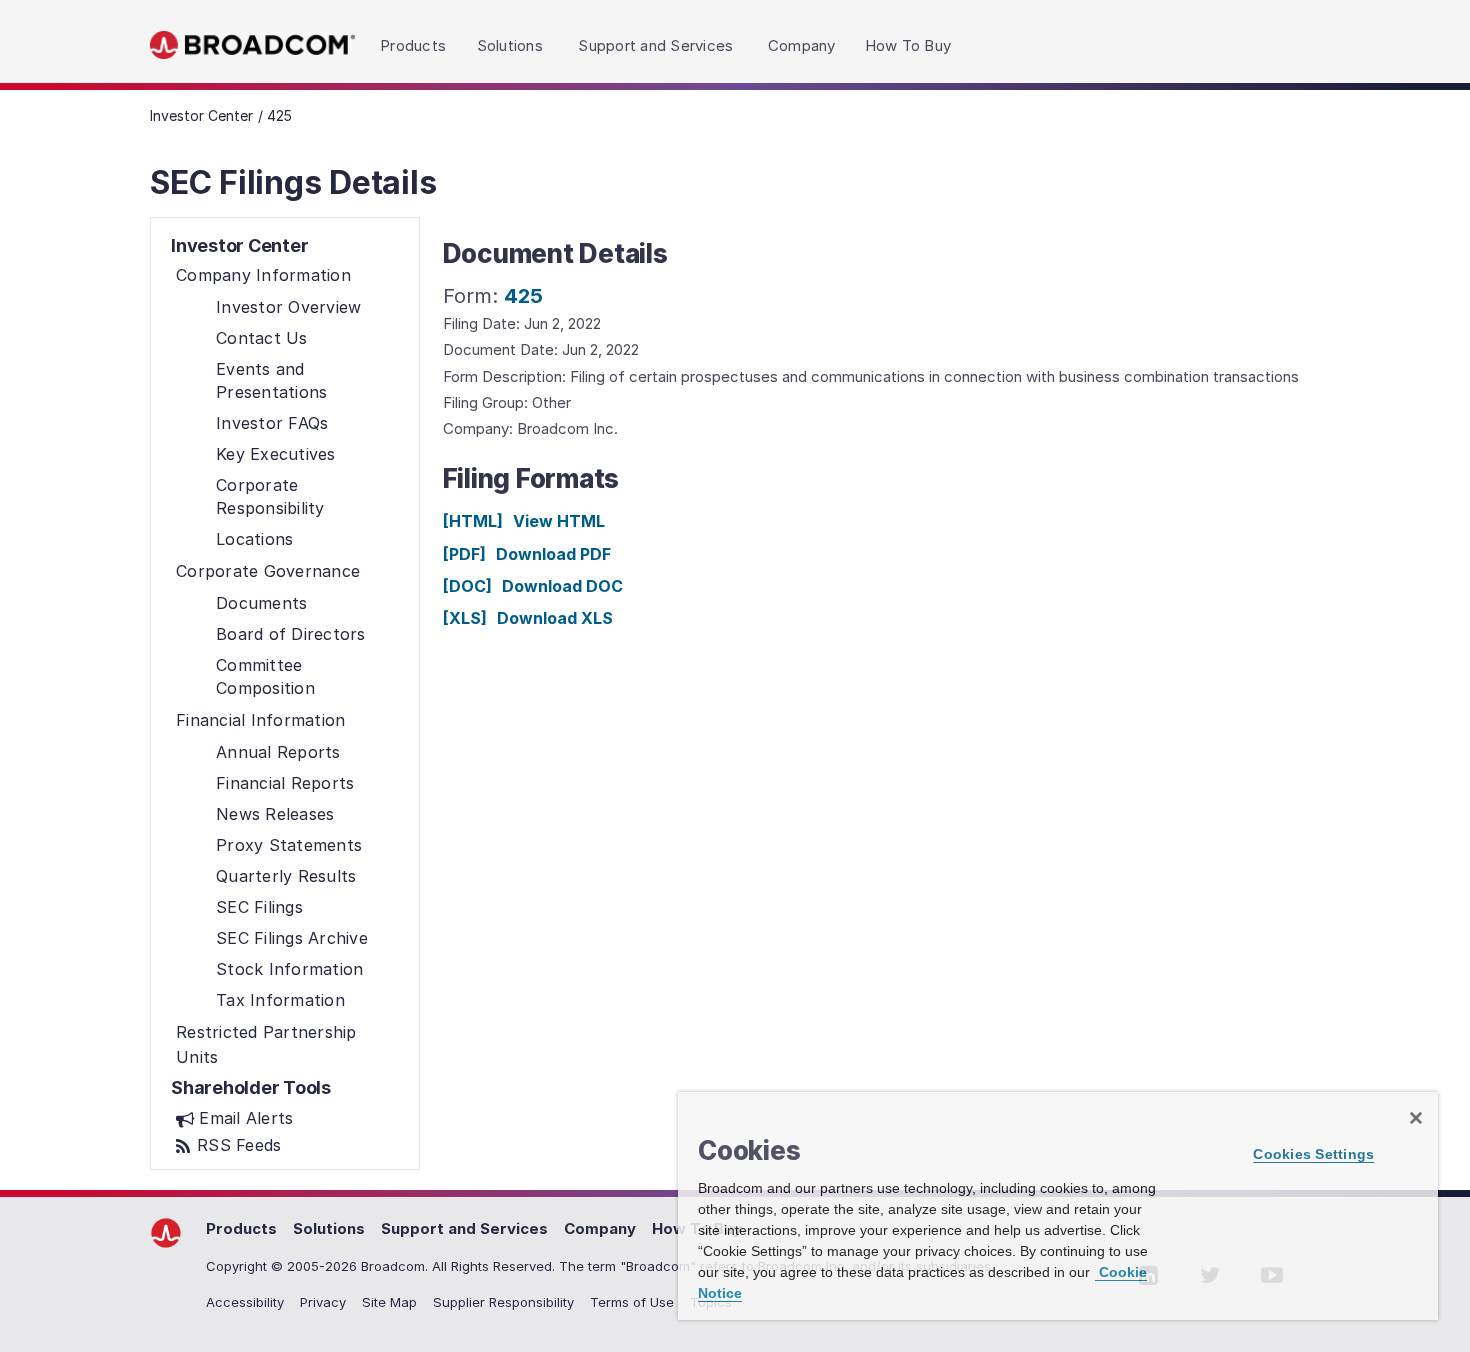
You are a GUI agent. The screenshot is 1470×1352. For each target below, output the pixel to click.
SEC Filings (259, 907)
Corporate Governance (268, 571)
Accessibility (245, 1302)
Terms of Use (632, 1302)
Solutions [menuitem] (510, 45)
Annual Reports (278, 752)
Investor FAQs (272, 423)
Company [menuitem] (802, 45)
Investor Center (201, 115)
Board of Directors (291, 634)
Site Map (389, 1302)
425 (523, 296)
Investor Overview (288, 307)
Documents (261, 603)
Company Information (263, 275)
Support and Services (464, 1228)
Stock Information (289, 969)
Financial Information (260, 720)
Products (241, 1228)
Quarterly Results (286, 876)
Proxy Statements (289, 845)
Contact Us (262, 338)
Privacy (323, 1302)
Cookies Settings (1313, 1154)
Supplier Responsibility (503, 1302)
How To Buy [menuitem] (908, 45)
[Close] (1416, 1118)
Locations (254, 539)
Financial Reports (285, 783)
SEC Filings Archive (292, 938)
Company (600, 1228)
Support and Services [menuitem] (655, 45)
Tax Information (280, 1000)
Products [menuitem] (413, 45)
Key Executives (276, 454)
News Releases (275, 814)
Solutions (329, 1228)
